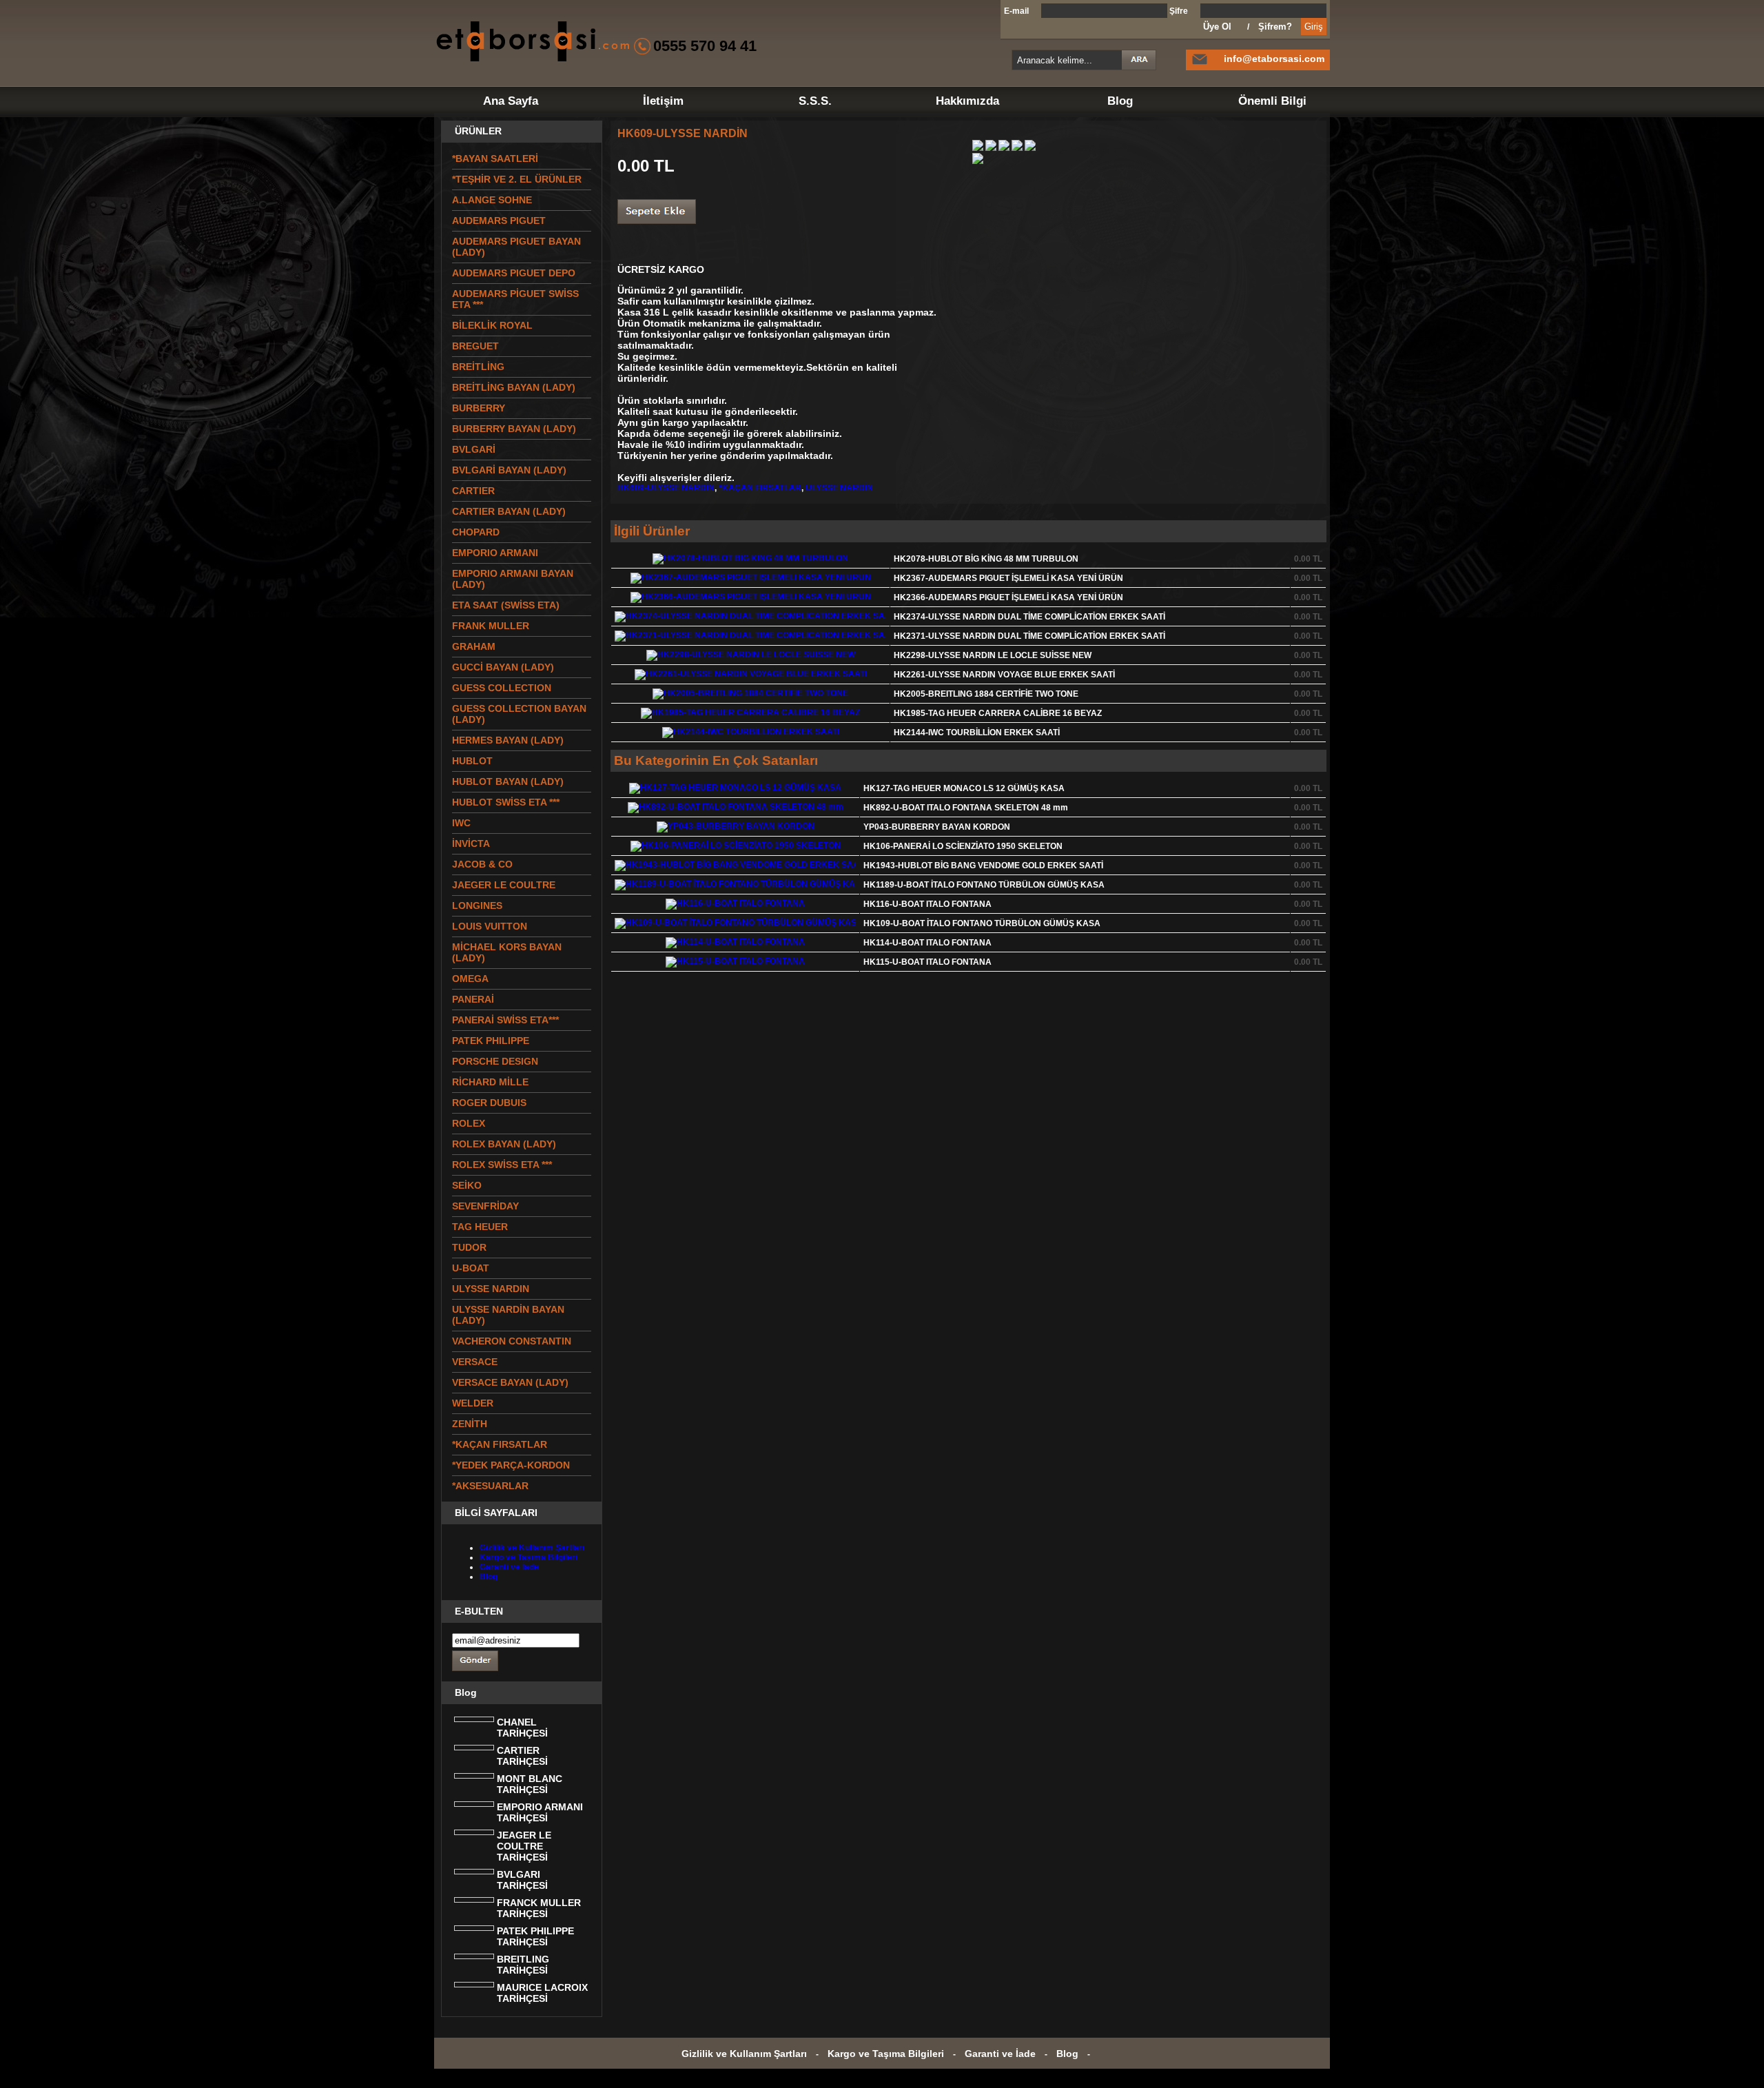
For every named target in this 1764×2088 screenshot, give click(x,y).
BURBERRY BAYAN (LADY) (514, 429)
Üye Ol (1217, 27)
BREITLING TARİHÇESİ (523, 1965)
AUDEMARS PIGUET (499, 221)
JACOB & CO (482, 864)
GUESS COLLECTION (502, 688)
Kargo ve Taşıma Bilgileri (529, 1557)
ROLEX (469, 1123)
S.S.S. (815, 101)
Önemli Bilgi (1272, 101)
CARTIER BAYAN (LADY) (509, 511)
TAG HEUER (480, 1227)
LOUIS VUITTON (490, 926)
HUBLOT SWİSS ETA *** (506, 802)
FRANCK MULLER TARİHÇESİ (539, 1908)
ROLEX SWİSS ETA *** (502, 1165)
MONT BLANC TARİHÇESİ (530, 1784)
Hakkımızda (967, 101)
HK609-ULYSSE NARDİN (666, 488)
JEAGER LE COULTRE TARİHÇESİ (524, 1846)
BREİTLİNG (478, 367)
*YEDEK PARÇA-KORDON (511, 1465)
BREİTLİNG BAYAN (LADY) (514, 387)
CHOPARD (476, 532)
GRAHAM (474, 646)
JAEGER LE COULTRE (504, 885)
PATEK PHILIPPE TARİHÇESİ (535, 1936)
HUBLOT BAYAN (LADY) (508, 781)
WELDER (473, 1403)
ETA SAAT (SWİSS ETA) (506, 605)
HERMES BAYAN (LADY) (508, 740)
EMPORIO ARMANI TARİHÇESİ (540, 1812)
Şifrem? (1275, 27)
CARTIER (473, 491)
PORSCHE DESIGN (495, 1061)
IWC (461, 823)
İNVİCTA (471, 843)
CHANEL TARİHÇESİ (522, 1728)
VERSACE (475, 1362)
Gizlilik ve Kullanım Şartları (532, 1548)
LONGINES (477, 905)
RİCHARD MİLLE (490, 1082)
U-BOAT (471, 1268)
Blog (1120, 101)
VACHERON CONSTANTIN (512, 1341)
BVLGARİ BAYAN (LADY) (509, 470)
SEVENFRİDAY (485, 1206)
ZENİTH (470, 1424)
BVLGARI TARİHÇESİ (522, 1880)
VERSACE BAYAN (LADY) (510, 1382)
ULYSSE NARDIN (491, 1289)
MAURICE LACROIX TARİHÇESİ (542, 1993)
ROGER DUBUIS (489, 1103)
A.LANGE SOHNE (492, 200)
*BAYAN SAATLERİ (495, 158)
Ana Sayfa (511, 101)
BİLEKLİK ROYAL (492, 325)
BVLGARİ (474, 449)
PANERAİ (473, 999)
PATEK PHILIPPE (491, 1041)
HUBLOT (472, 761)
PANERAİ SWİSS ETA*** (505, 1020)
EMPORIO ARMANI (495, 553)
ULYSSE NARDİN (839, 488)
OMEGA (470, 979)
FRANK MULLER (491, 626)
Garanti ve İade (509, 1567)
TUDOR (469, 1247)
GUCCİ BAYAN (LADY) (503, 667)
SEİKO (467, 1185)
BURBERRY (479, 408)
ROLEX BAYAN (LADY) (504, 1144)
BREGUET (475, 346)
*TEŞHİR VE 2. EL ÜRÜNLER (517, 179)
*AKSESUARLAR (490, 1486)
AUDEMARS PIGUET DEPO (514, 273)
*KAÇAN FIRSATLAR (760, 488)
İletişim (663, 101)
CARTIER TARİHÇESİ (522, 1756)
